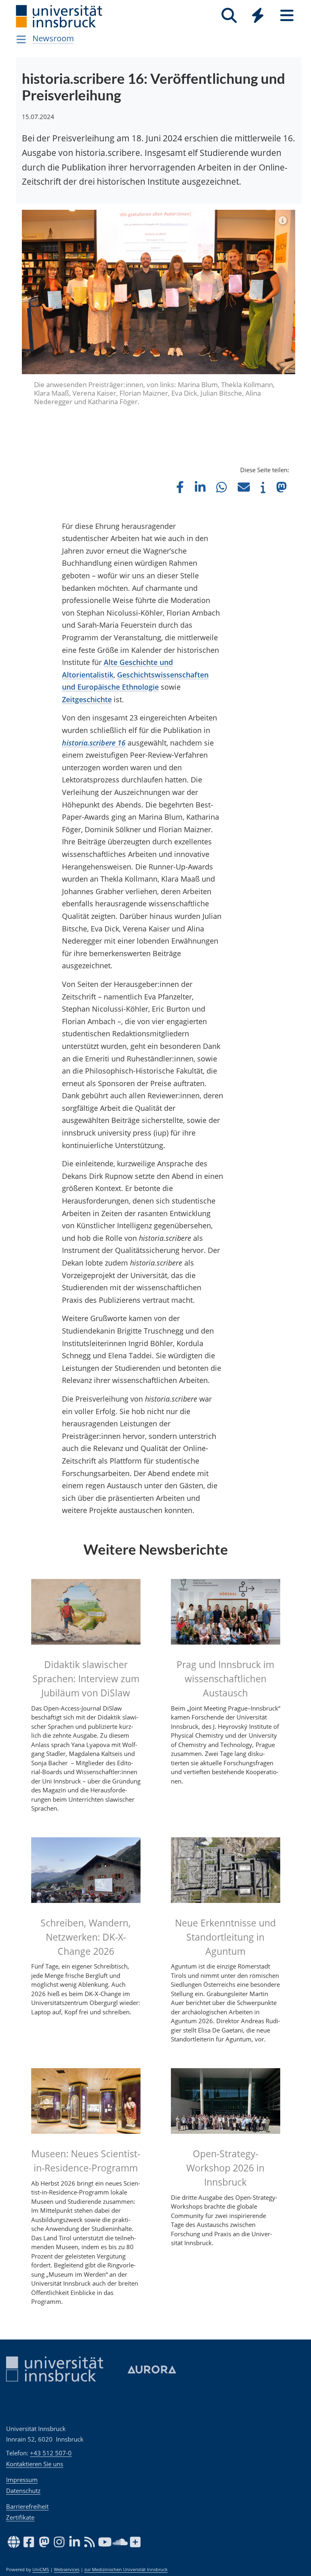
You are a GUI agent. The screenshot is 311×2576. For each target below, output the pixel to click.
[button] (180, 443)
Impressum (22, 2480)
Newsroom (53, 38)
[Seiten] (287, 16)
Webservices (67, 2570)
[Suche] (229, 16)
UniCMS (41, 2570)
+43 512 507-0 (51, 2453)
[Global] (258, 16)
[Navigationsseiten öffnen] (21, 39)
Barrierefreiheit (27, 2506)
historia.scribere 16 (94, 699)
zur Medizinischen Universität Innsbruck (126, 2570)
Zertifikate (20, 2517)
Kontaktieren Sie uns (35, 2464)
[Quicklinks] (258, 16)
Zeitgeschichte (87, 656)
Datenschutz (23, 2491)
